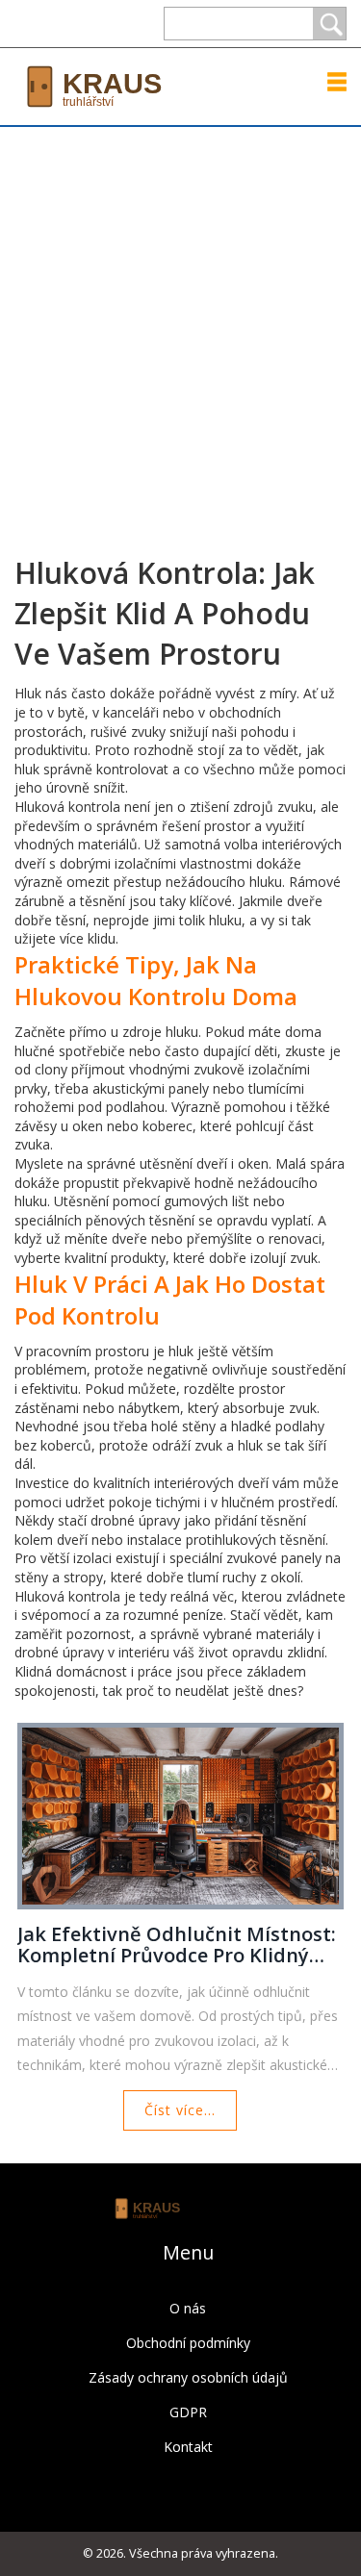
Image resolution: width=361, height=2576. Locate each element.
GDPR (188, 2412)
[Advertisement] (180, 317)
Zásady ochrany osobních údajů (188, 2377)
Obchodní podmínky (188, 2343)
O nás (188, 2308)
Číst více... (180, 2110)
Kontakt (188, 2447)
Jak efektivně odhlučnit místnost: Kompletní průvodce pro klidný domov (177, 1945)
